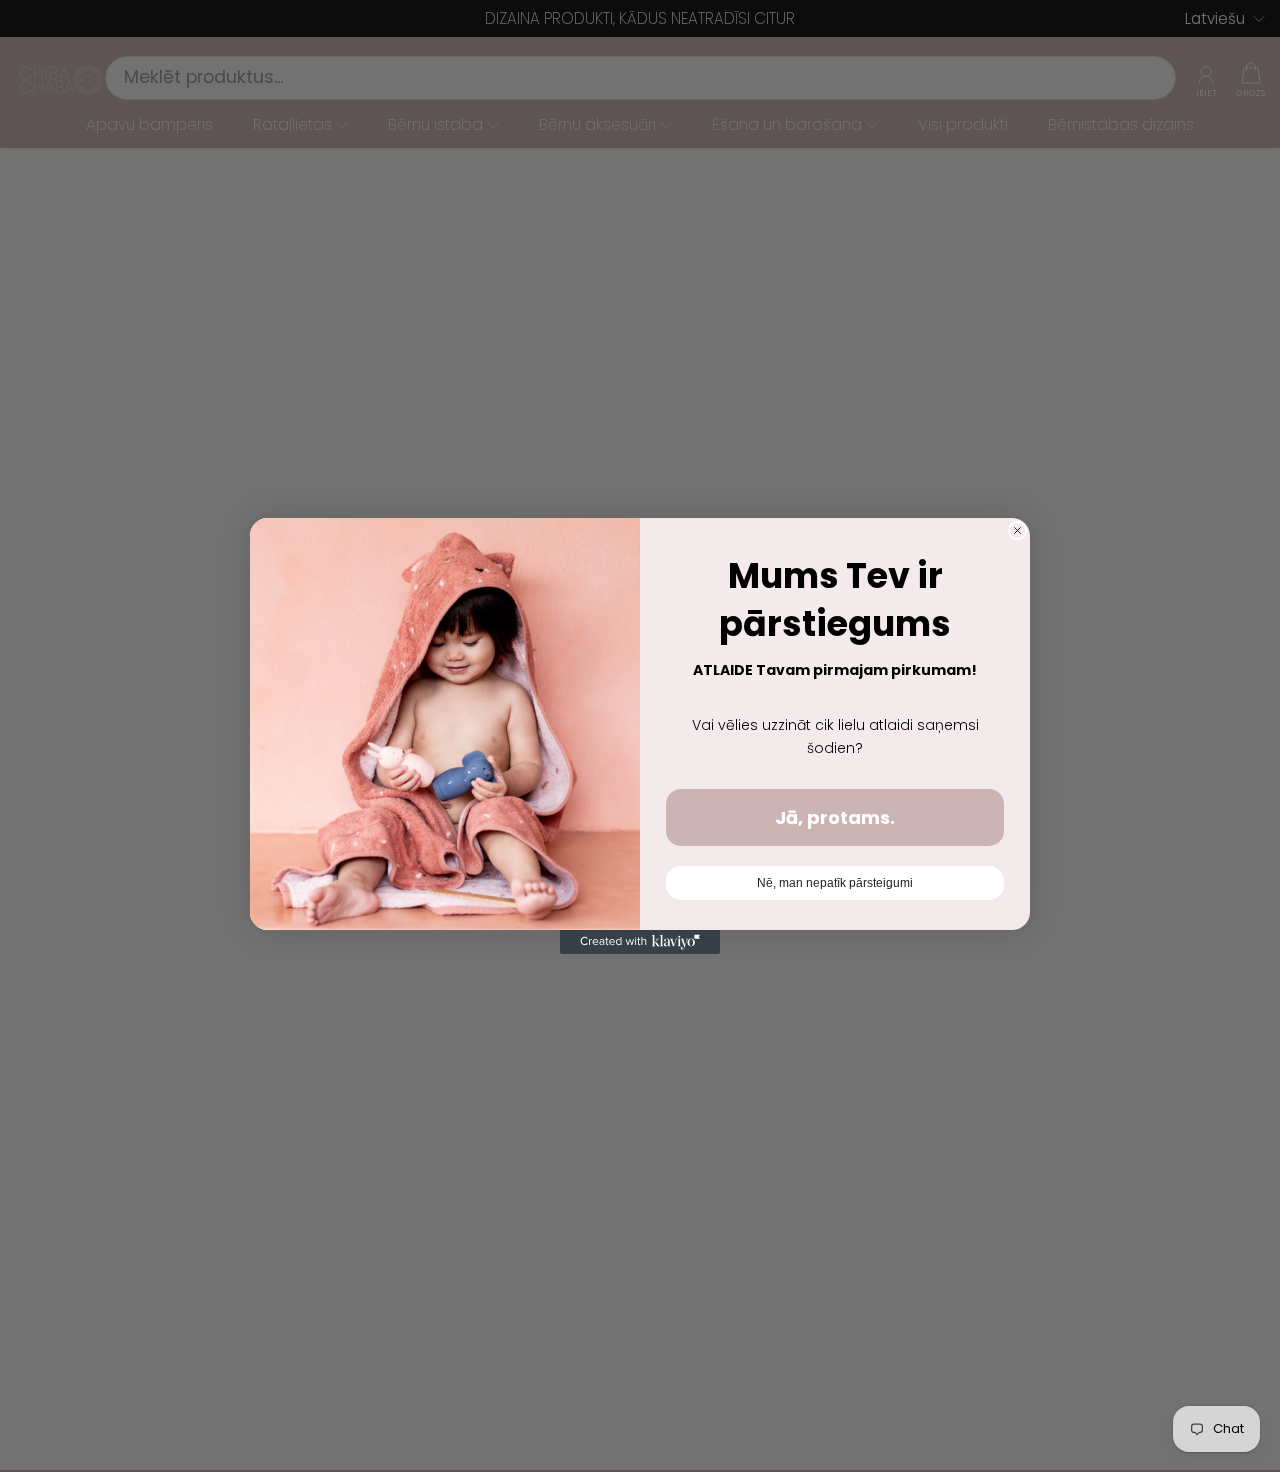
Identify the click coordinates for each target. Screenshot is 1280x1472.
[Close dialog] (1017, 530)
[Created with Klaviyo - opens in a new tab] (640, 942)
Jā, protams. (835, 817)
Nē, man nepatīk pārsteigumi (835, 883)
